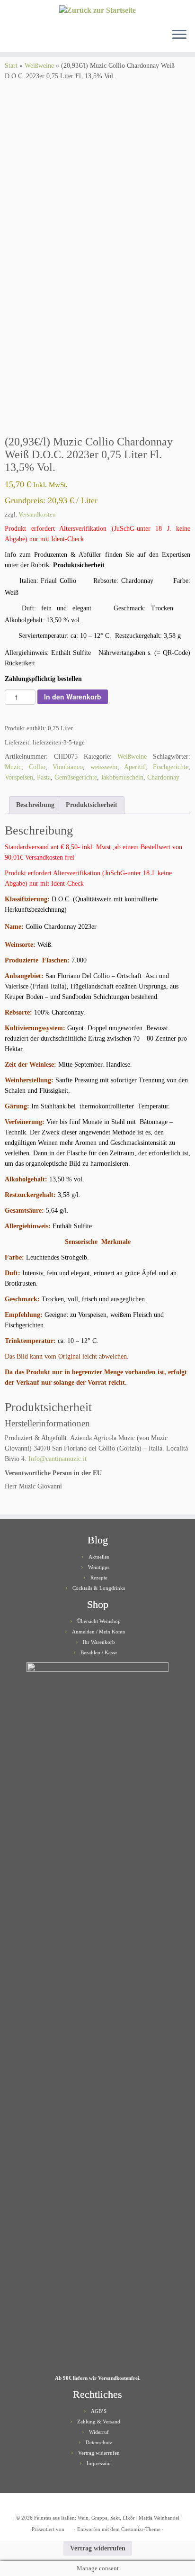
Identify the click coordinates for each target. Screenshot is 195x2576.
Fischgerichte (171, 767)
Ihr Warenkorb (99, 1642)
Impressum (99, 2463)
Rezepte (99, 1578)
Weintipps (99, 1567)
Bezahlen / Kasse (99, 1652)
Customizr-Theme (141, 2529)
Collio (37, 767)
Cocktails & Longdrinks (99, 1588)
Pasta (44, 777)
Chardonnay (163, 777)
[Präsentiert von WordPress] (69, 2528)
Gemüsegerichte (76, 777)
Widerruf (99, 2432)
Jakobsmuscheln (122, 777)
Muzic (13, 767)
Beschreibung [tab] (35, 805)
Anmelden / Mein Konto (99, 1632)
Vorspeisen (19, 777)
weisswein (104, 767)
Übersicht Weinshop (99, 1621)
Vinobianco (68, 767)
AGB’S (99, 2411)
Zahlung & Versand (99, 2422)
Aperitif (135, 767)
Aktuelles (99, 1557)
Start (11, 66)
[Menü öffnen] (179, 35)
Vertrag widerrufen (99, 2453)
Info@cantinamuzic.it (58, 1459)
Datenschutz (99, 2442)
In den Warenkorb (73, 697)
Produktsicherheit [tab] (92, 805)
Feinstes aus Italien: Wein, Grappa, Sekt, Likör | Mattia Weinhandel (107, 2518)
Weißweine (39, 66)
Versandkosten (37, 515)
